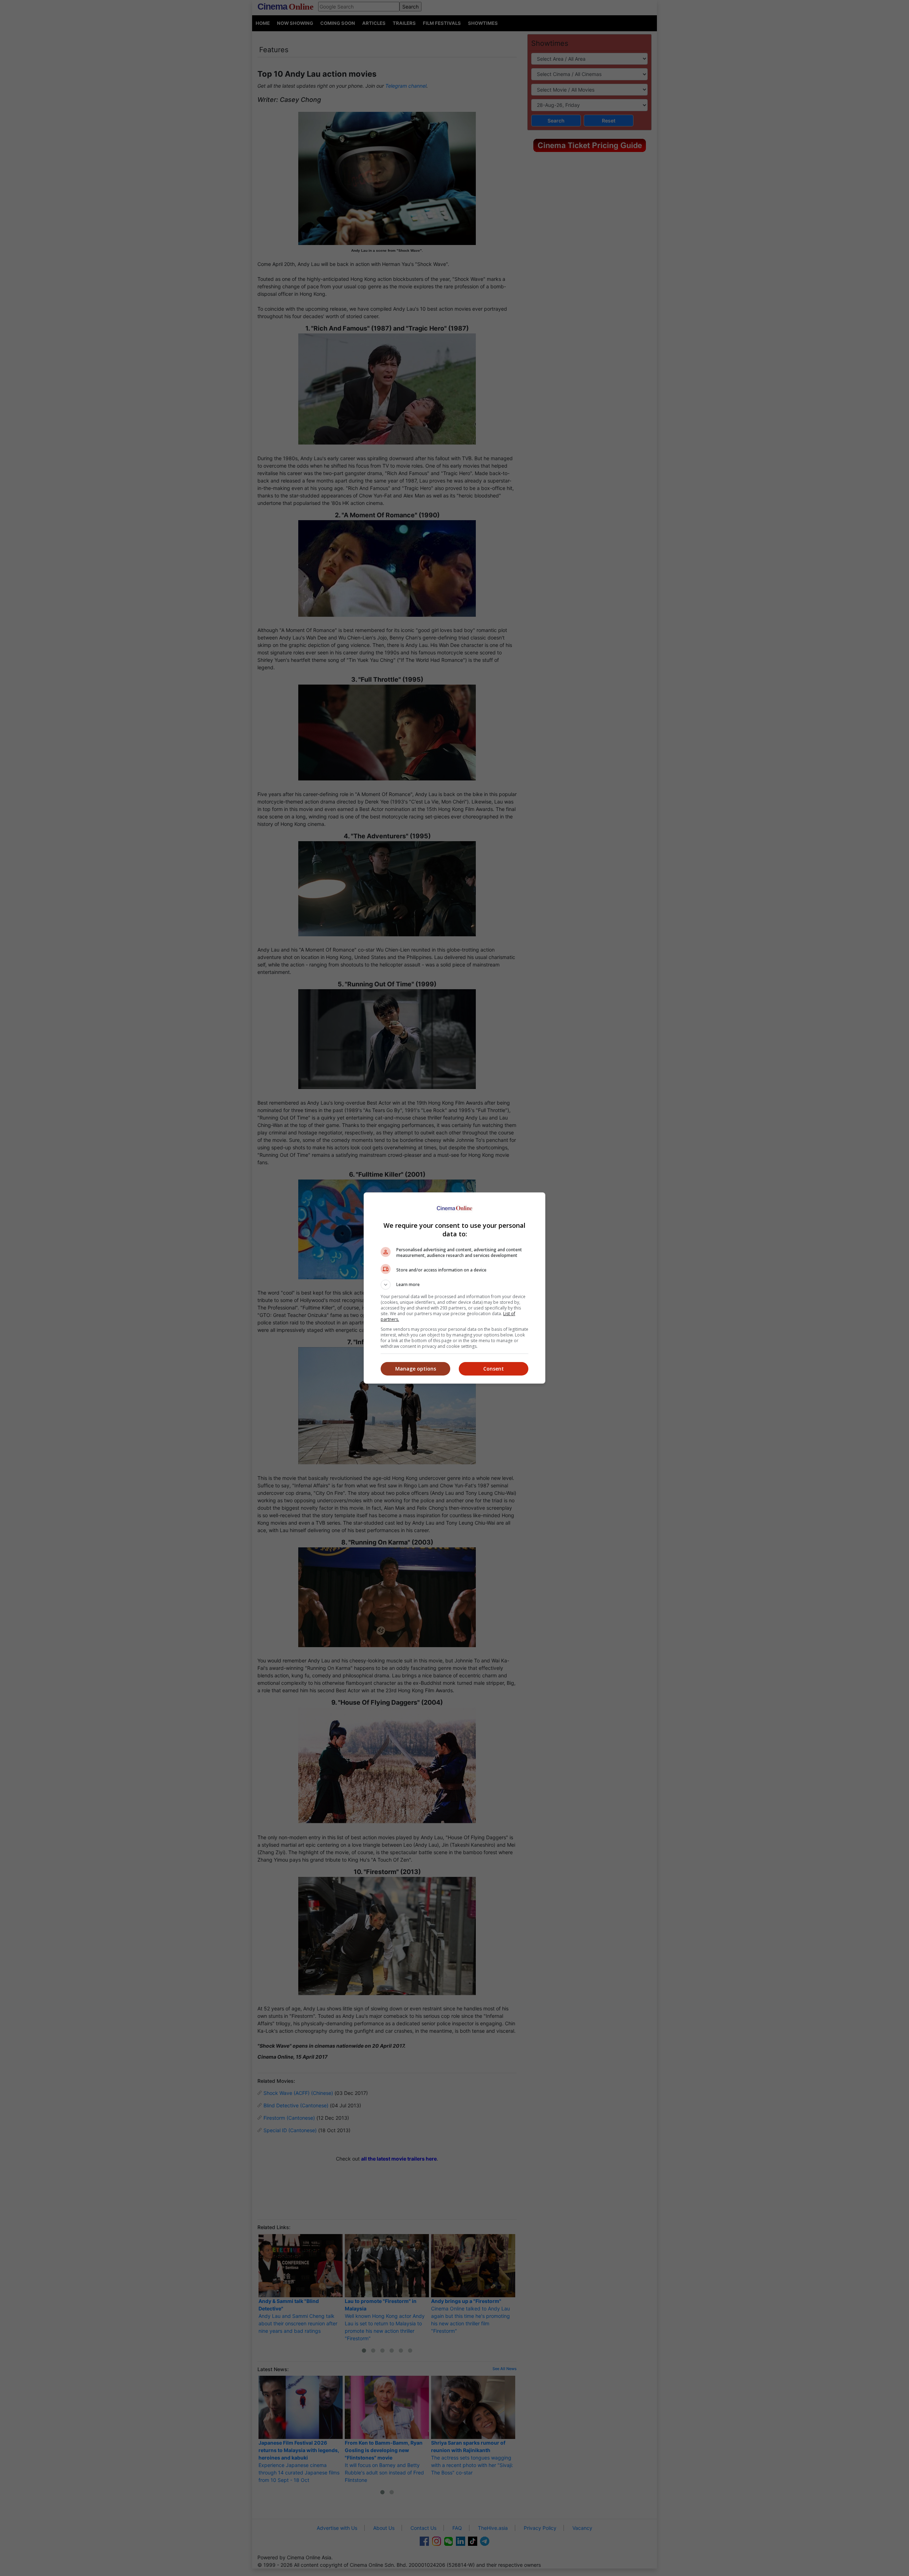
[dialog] (454, 1288)
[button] (454, 1285)
